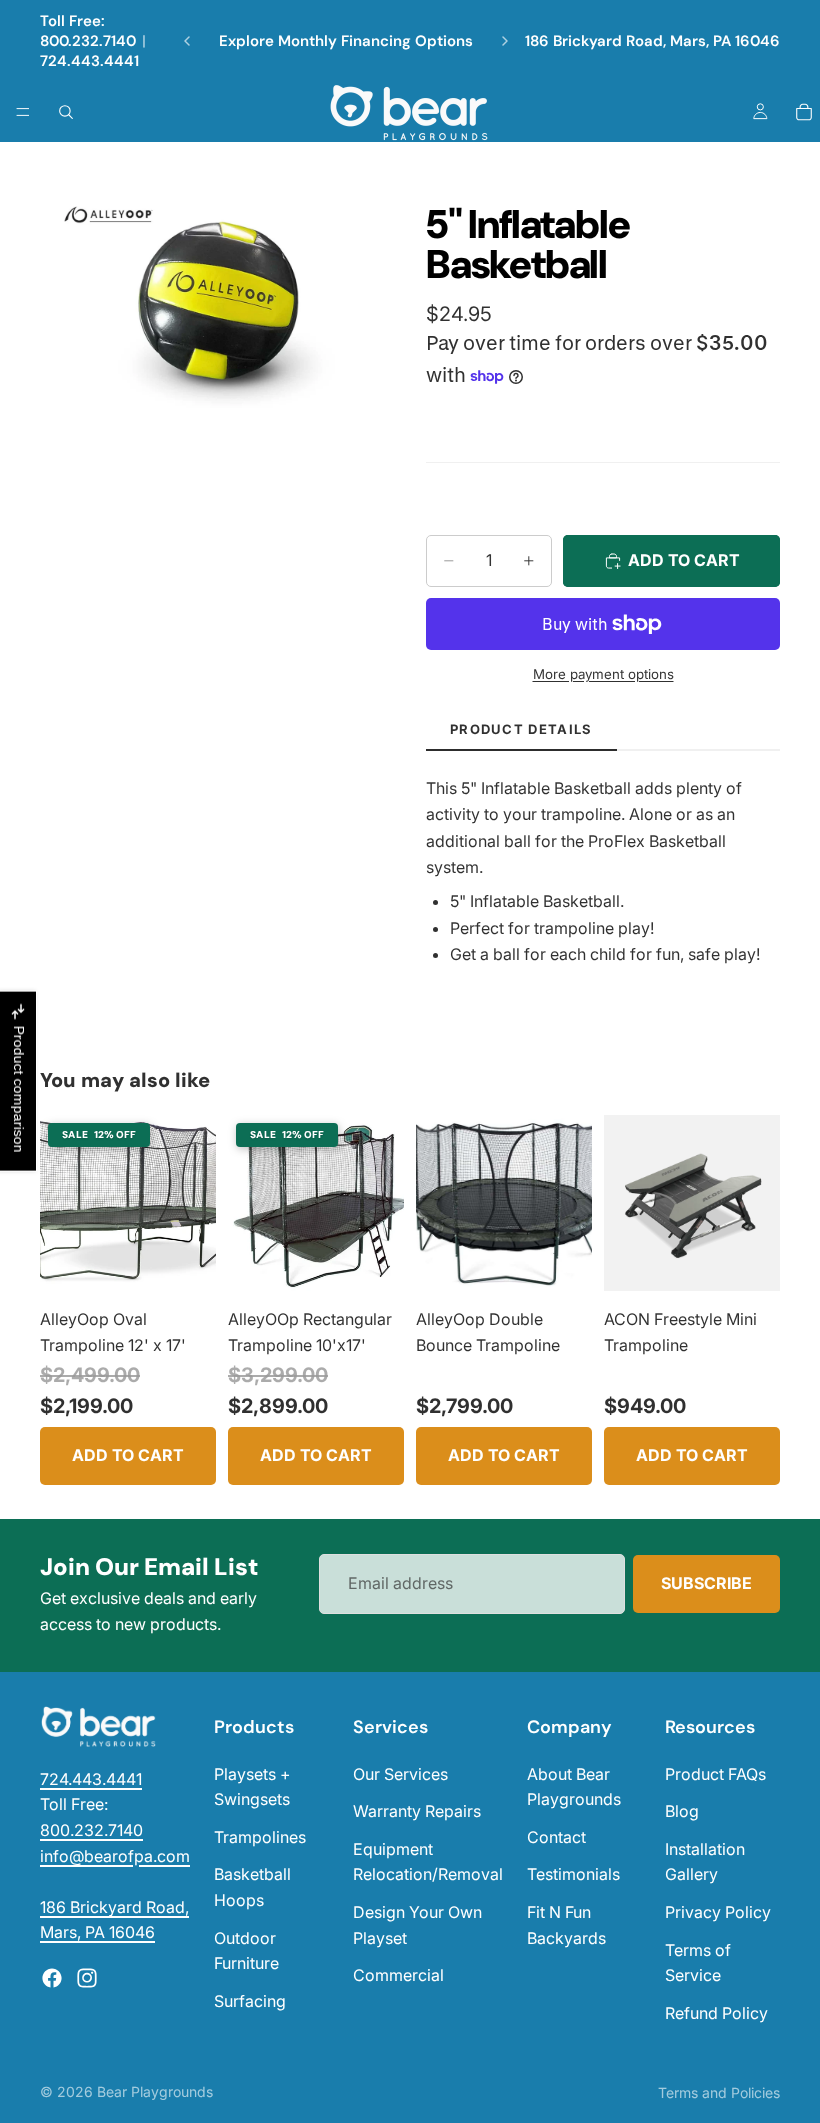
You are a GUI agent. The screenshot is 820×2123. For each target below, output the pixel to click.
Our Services (400, 1774)
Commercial (398, 1975)
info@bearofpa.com (115, 1856)
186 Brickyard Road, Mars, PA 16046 (652, 41)
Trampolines (260, 1837)
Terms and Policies (719, 2092)
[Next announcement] (505, 41)
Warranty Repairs (417, 1811)
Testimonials (573, 1874)
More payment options (603, 674)
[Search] (66, 112)
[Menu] (23, 112)
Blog (682, 1811)
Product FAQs (715, 1774)
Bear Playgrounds (155, 2091)
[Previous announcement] (187, 41)
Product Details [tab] (521, 729)
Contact (556, 1837)
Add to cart (128, 1455)
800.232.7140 (88, 41)
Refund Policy (716, 2013)
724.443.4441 (89, 61)
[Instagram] (87, 1978)
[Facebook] (52, 1978)
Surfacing (250, 2001)
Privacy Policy (718, 1912)
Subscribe (706, 1583)
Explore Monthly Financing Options (346, 41)
